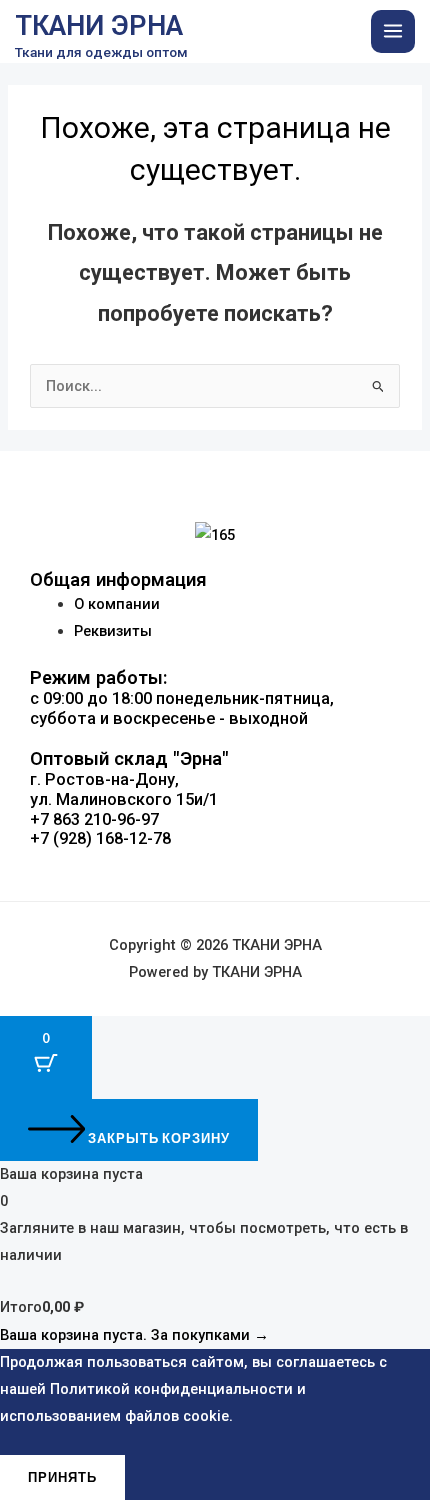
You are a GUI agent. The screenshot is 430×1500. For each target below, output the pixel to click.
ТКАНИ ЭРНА (99, 26)
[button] (214, 880)
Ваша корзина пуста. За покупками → (134, 1335)
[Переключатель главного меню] (393, 32)
